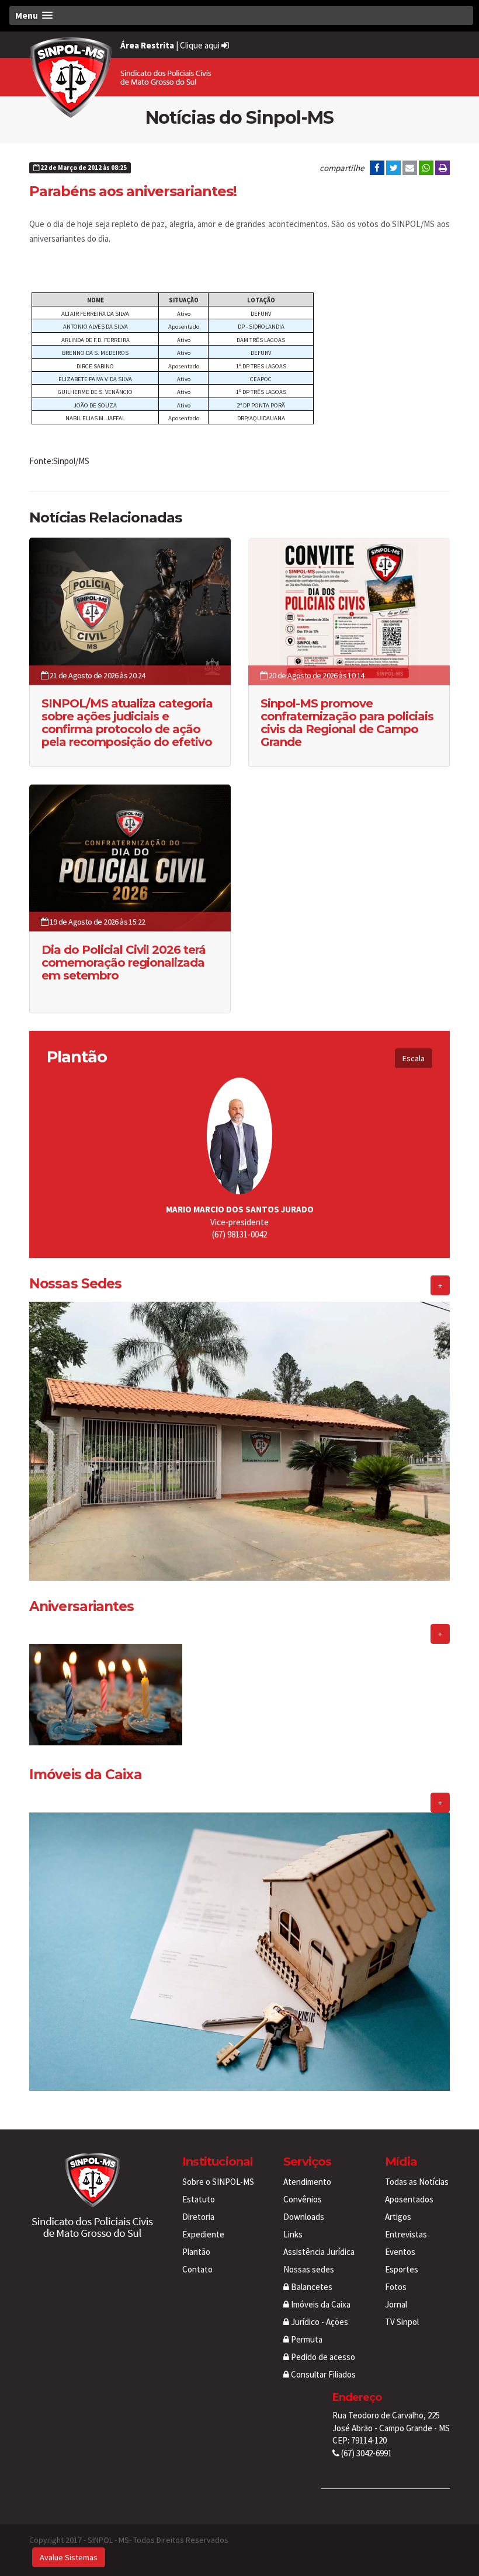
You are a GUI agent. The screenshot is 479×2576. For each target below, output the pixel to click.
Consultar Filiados (322, 2374)
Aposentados (409, 2199)
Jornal (396, 2304)
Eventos (400, 2252)
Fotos (396, 2287)
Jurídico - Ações (319, 2322)
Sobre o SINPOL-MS (218, 2182)
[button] (241, 15)
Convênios (303, 2199)
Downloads (304, 2217)
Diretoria (198, 2217)
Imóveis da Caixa (320, 2304)
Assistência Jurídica (319, 2252)
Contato (197, 2269)
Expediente (203, 2234)
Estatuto (199, 2199)
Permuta (306, 2339)
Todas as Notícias (417, 2182)
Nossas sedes (309, 2269)
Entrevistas (406, 2234)
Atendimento (307, 2182)
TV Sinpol (402, 2322)
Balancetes (311, 2287)
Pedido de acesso (322, 2357)
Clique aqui (201, 45)
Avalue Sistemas (69, 2557)
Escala (414, 1058)
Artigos (398, 2217)
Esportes (402, 2269)
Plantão (196, 2252)
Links (293, 2234)
